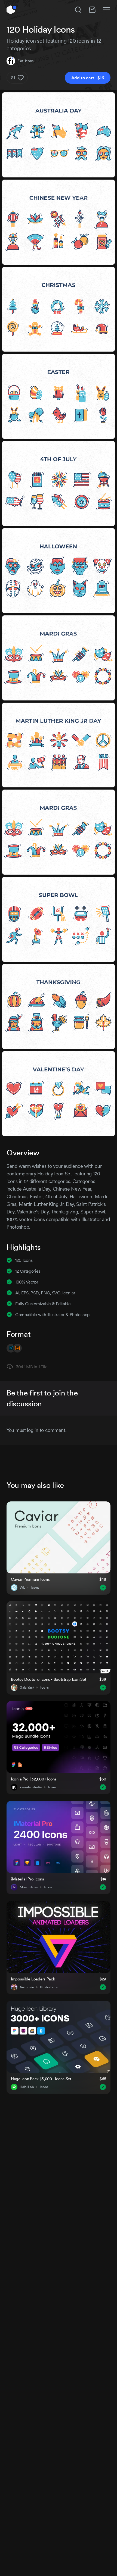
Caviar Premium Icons (30, 1579)
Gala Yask (27, 1688)
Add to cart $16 (88, 78)
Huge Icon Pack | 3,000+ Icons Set (41, 2079)
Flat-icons (25, 61)
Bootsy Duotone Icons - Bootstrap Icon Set (49, 1679)
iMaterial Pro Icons (27, 1879)
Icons (35, 1588)
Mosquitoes (29, 1887)
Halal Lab (27, 2087)
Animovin (27, 1987)
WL (22, 1588)
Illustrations (49, 1987)
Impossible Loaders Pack (33, 1979)
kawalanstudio (31, 1787)
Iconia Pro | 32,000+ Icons (34, 1779)
